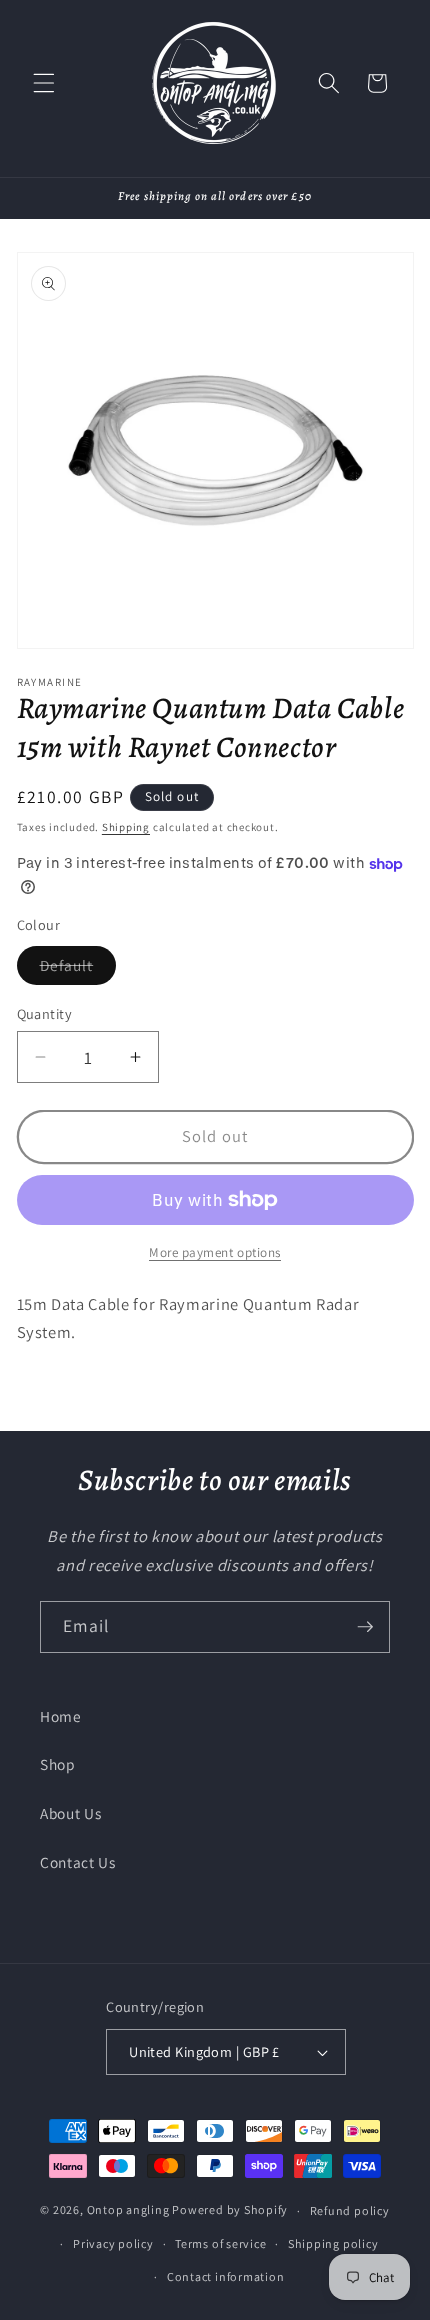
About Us (70, 1813)
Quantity (45, 1013)
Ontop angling (128, 2210)
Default (78, 969)
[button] (44, 83)
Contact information (226, 2276)
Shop (58, 1764)
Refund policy (350, 2210)
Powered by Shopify (230, 2210)
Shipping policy (333, 2243)
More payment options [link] (215, 1252)
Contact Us (78, 1862)
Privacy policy (113, 2243)
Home (61, 1716)
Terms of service (220, 2243)
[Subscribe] (365, 1627)
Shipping (126, 827)
